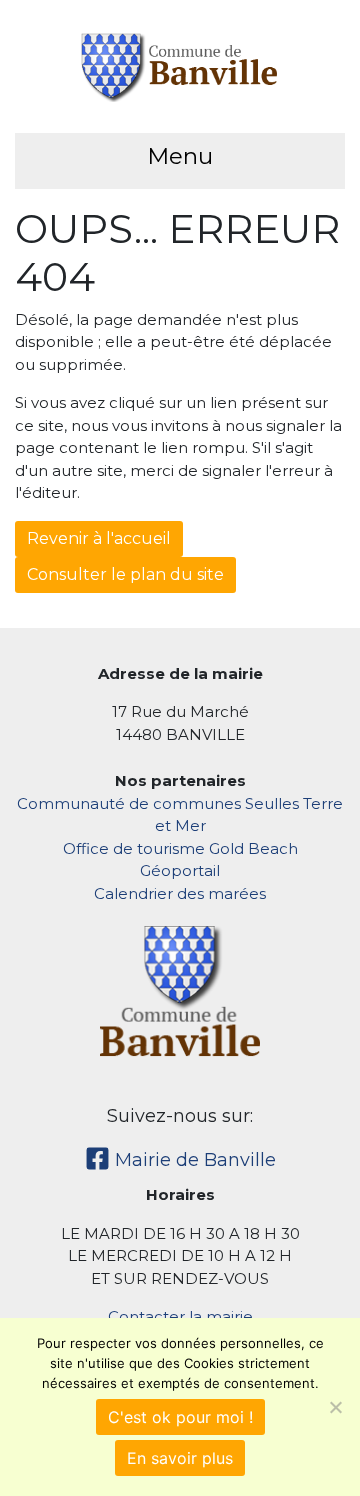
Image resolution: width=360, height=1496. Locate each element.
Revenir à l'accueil (99, 538)
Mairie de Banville (193, 1160)
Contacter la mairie (180, 1316)
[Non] (335, 1407)
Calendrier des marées (180, 893)
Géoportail (180, 870)
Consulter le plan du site (125, 574)
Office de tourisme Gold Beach (180, 848)
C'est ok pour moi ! (180, 1417)
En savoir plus (180, 1458)
